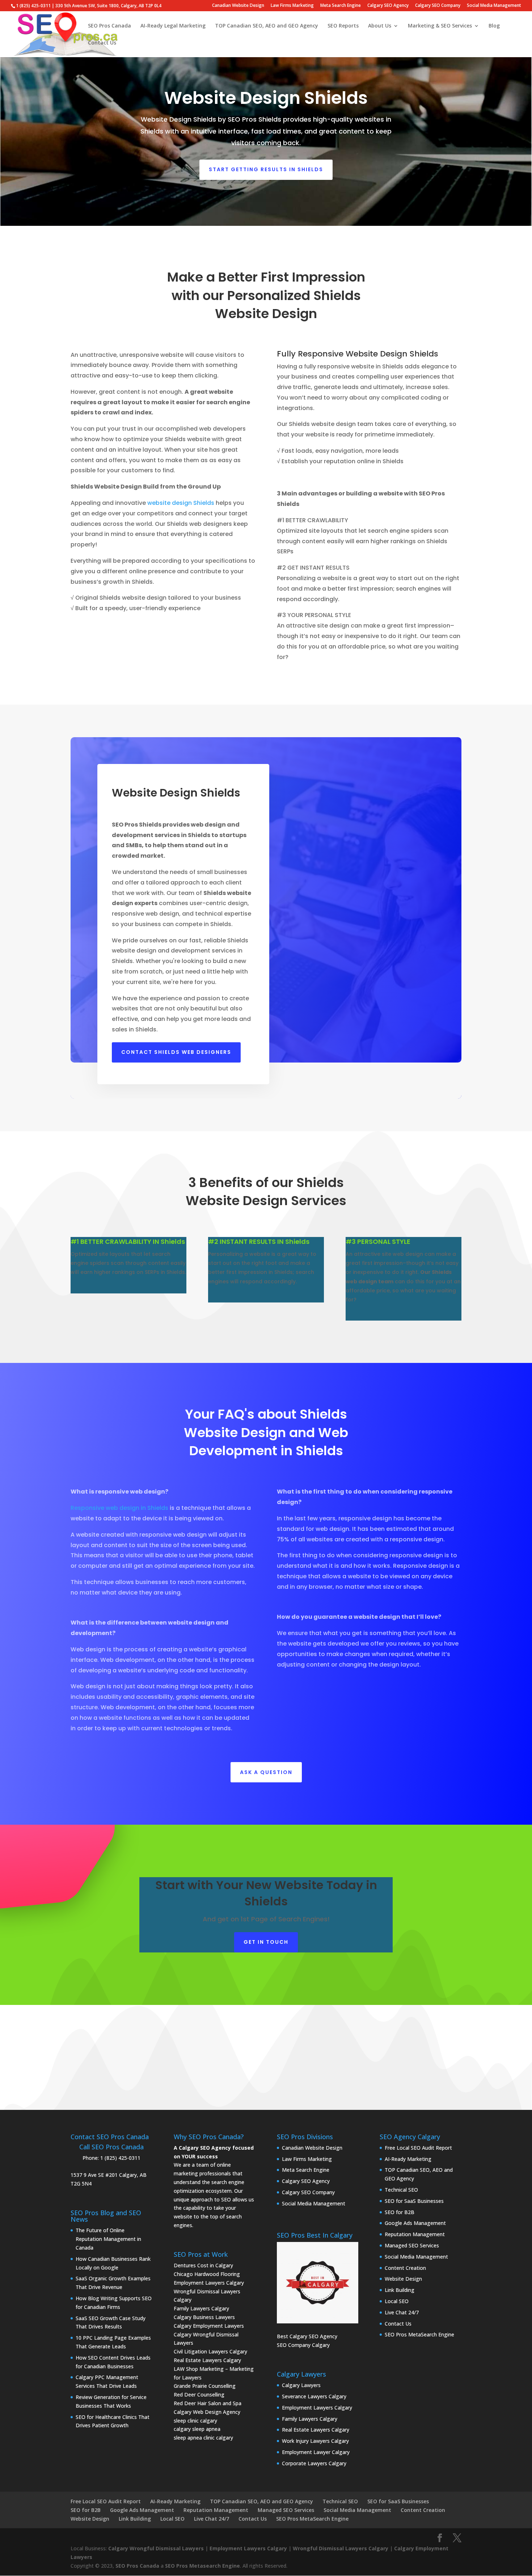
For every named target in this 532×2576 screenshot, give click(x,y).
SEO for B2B (400, 2212)
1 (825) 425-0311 (120, 2158)
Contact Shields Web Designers (176, 1052)
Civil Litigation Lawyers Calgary (210, 2351)
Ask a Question (266, 1772)
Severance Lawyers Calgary (314, 2396)
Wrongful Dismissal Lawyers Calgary (341, 2548)
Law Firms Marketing (292, 6)
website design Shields (181, 503)
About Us (380, 26)
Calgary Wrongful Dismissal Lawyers (156, 2548)
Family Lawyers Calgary (201, 2308)
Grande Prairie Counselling (205, 2386)
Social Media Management (494, 6)
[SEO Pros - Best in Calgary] (318, 2283)
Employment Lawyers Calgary (209, 2283)
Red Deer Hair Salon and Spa (208, 2403)
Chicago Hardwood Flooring (207, 2274)
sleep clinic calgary (195, 2421)
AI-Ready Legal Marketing (173, 26)
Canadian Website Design (238, 6)
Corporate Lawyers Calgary (314, 2463)
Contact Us (102, 43)
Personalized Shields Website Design (288, 305)
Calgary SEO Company (438, 6)
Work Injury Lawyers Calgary (315, 2441)
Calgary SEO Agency (388, 6)
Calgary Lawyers (301, 2385)
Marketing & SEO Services (440, 26)
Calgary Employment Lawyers (209, 2326)
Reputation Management (415, 2234)
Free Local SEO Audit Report (418, 2148)
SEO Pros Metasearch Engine (202, 2566)
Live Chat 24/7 (402, 2312)
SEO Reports (343, 26)
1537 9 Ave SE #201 (94, 2175)
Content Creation (405, 2268)
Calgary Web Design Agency (207, 2412)
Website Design (403, 2279)
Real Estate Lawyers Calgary (207, 2360)
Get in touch (266, 1942)
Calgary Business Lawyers (204, 2317)
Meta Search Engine (341, 6)
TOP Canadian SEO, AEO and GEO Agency (267, 26)
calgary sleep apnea (197, 2429)
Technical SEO (401, 2190)
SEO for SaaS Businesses (414, 2201)
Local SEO (397, 2301)
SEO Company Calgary (303, 2345)
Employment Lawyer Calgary (316, 2452)
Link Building (400, 2290)
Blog (494, 26)
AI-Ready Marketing (408, 2159)
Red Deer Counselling (199, 2395)
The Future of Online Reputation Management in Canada (108, 2239)
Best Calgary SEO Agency (307, 2336)
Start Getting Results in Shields (266, 169)
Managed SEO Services (412, 2245)
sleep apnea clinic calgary (203, 2438)
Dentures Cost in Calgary (203, 2265)
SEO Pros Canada (109, 26)
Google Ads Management (415, 2223)
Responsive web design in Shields (119, 1508)
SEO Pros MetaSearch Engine (419, 2334)
